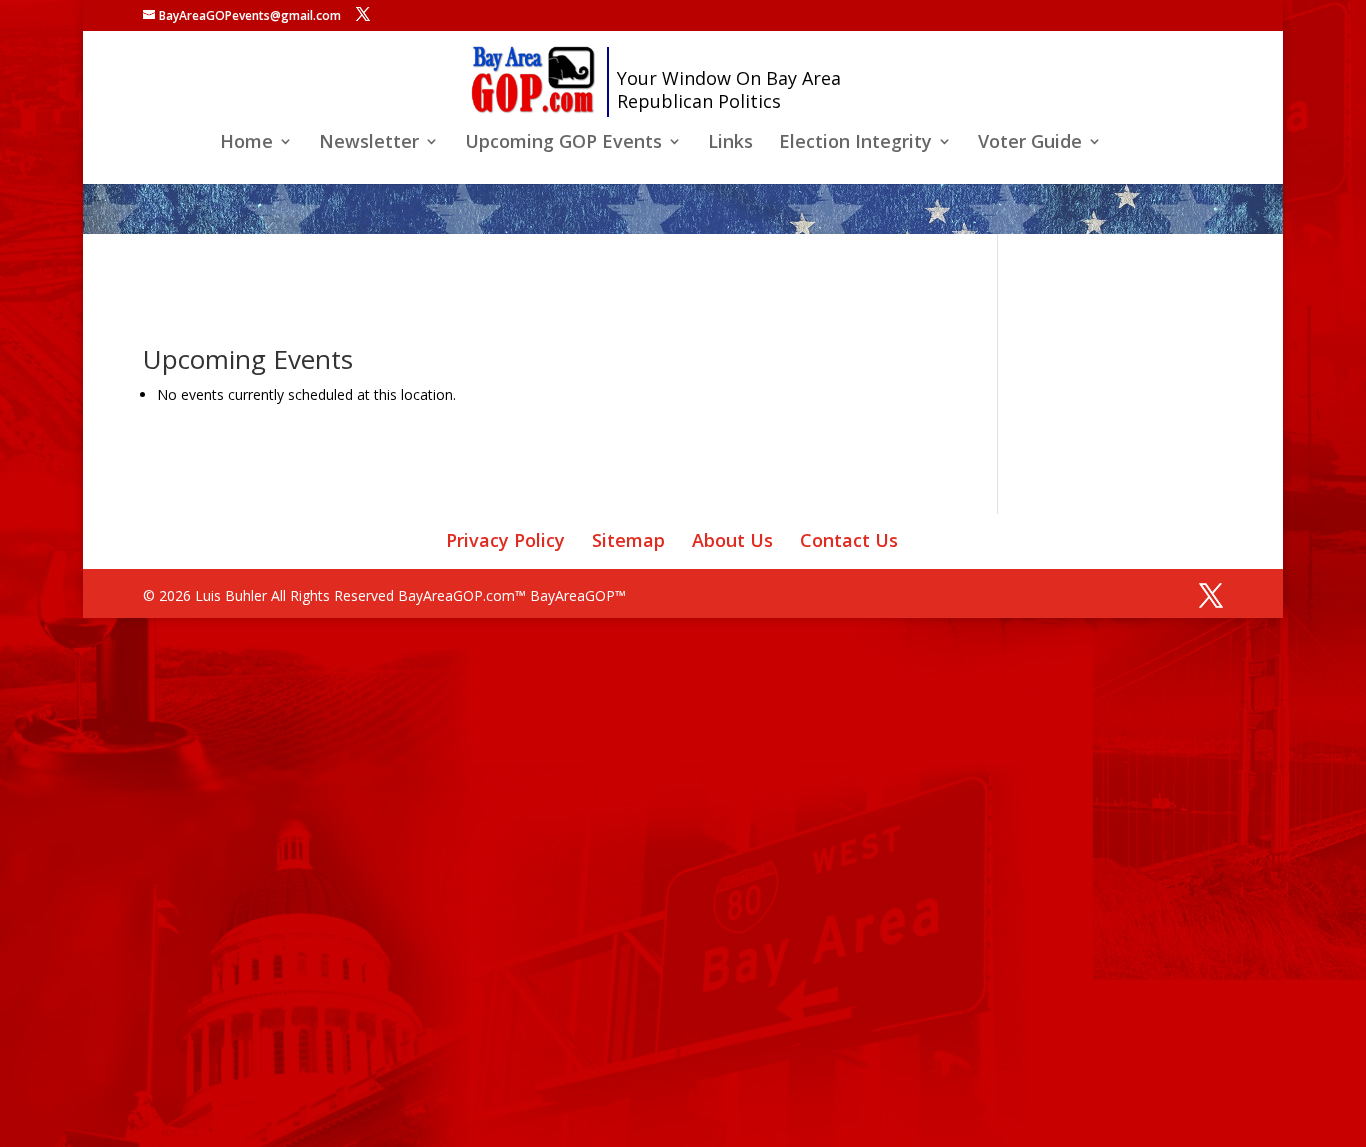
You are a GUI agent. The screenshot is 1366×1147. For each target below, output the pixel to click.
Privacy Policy (505, 540)
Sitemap (628, 540)
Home (246, 143)
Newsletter (369, 143)
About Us (732, 540)
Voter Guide (1030, 143)
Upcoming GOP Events (563, 143)
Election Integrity (855, 143)
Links (730, 143)
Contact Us (849, 540)
